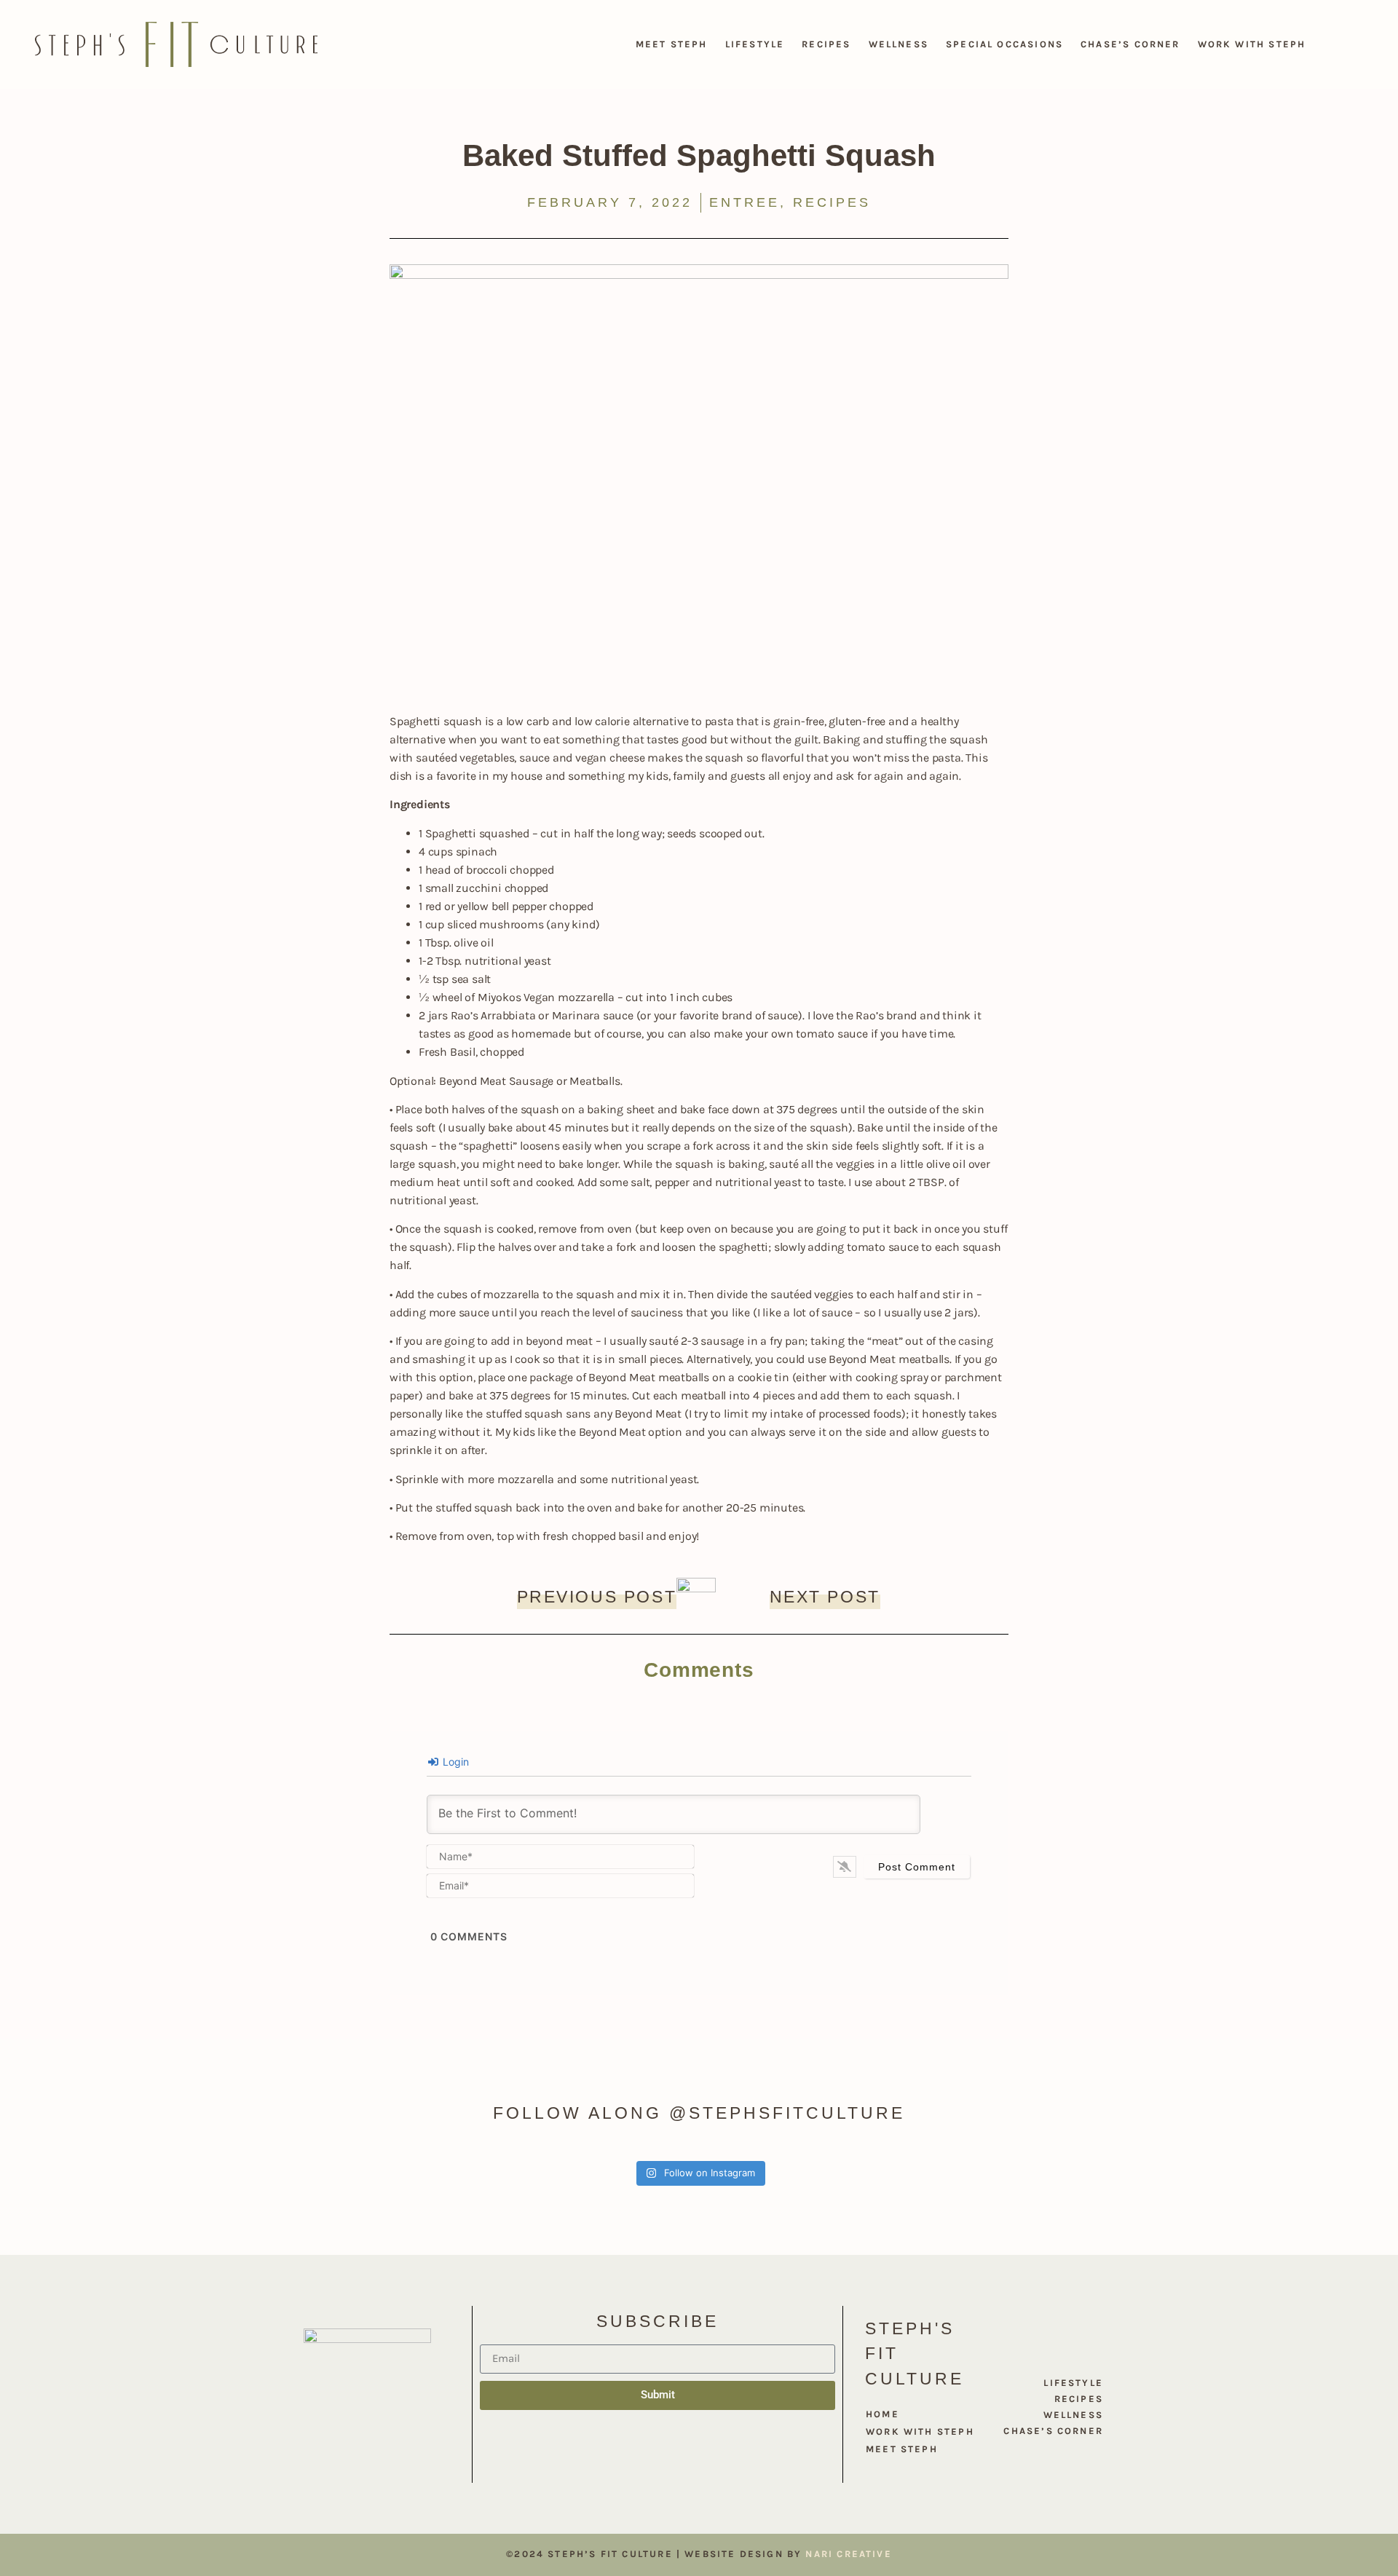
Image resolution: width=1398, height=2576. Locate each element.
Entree (745, 202)
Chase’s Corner (1130, 44)
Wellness (899, 44)
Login (454, 1762)
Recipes (826, 44)
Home (882, 2414)
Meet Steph (672, 44)
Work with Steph (1252, 44)
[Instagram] (657, 2457)
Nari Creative (848, 2554)
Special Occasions (1004, 44)
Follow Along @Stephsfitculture (699, 2113)
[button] (1331, 44)
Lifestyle (755, 44)
